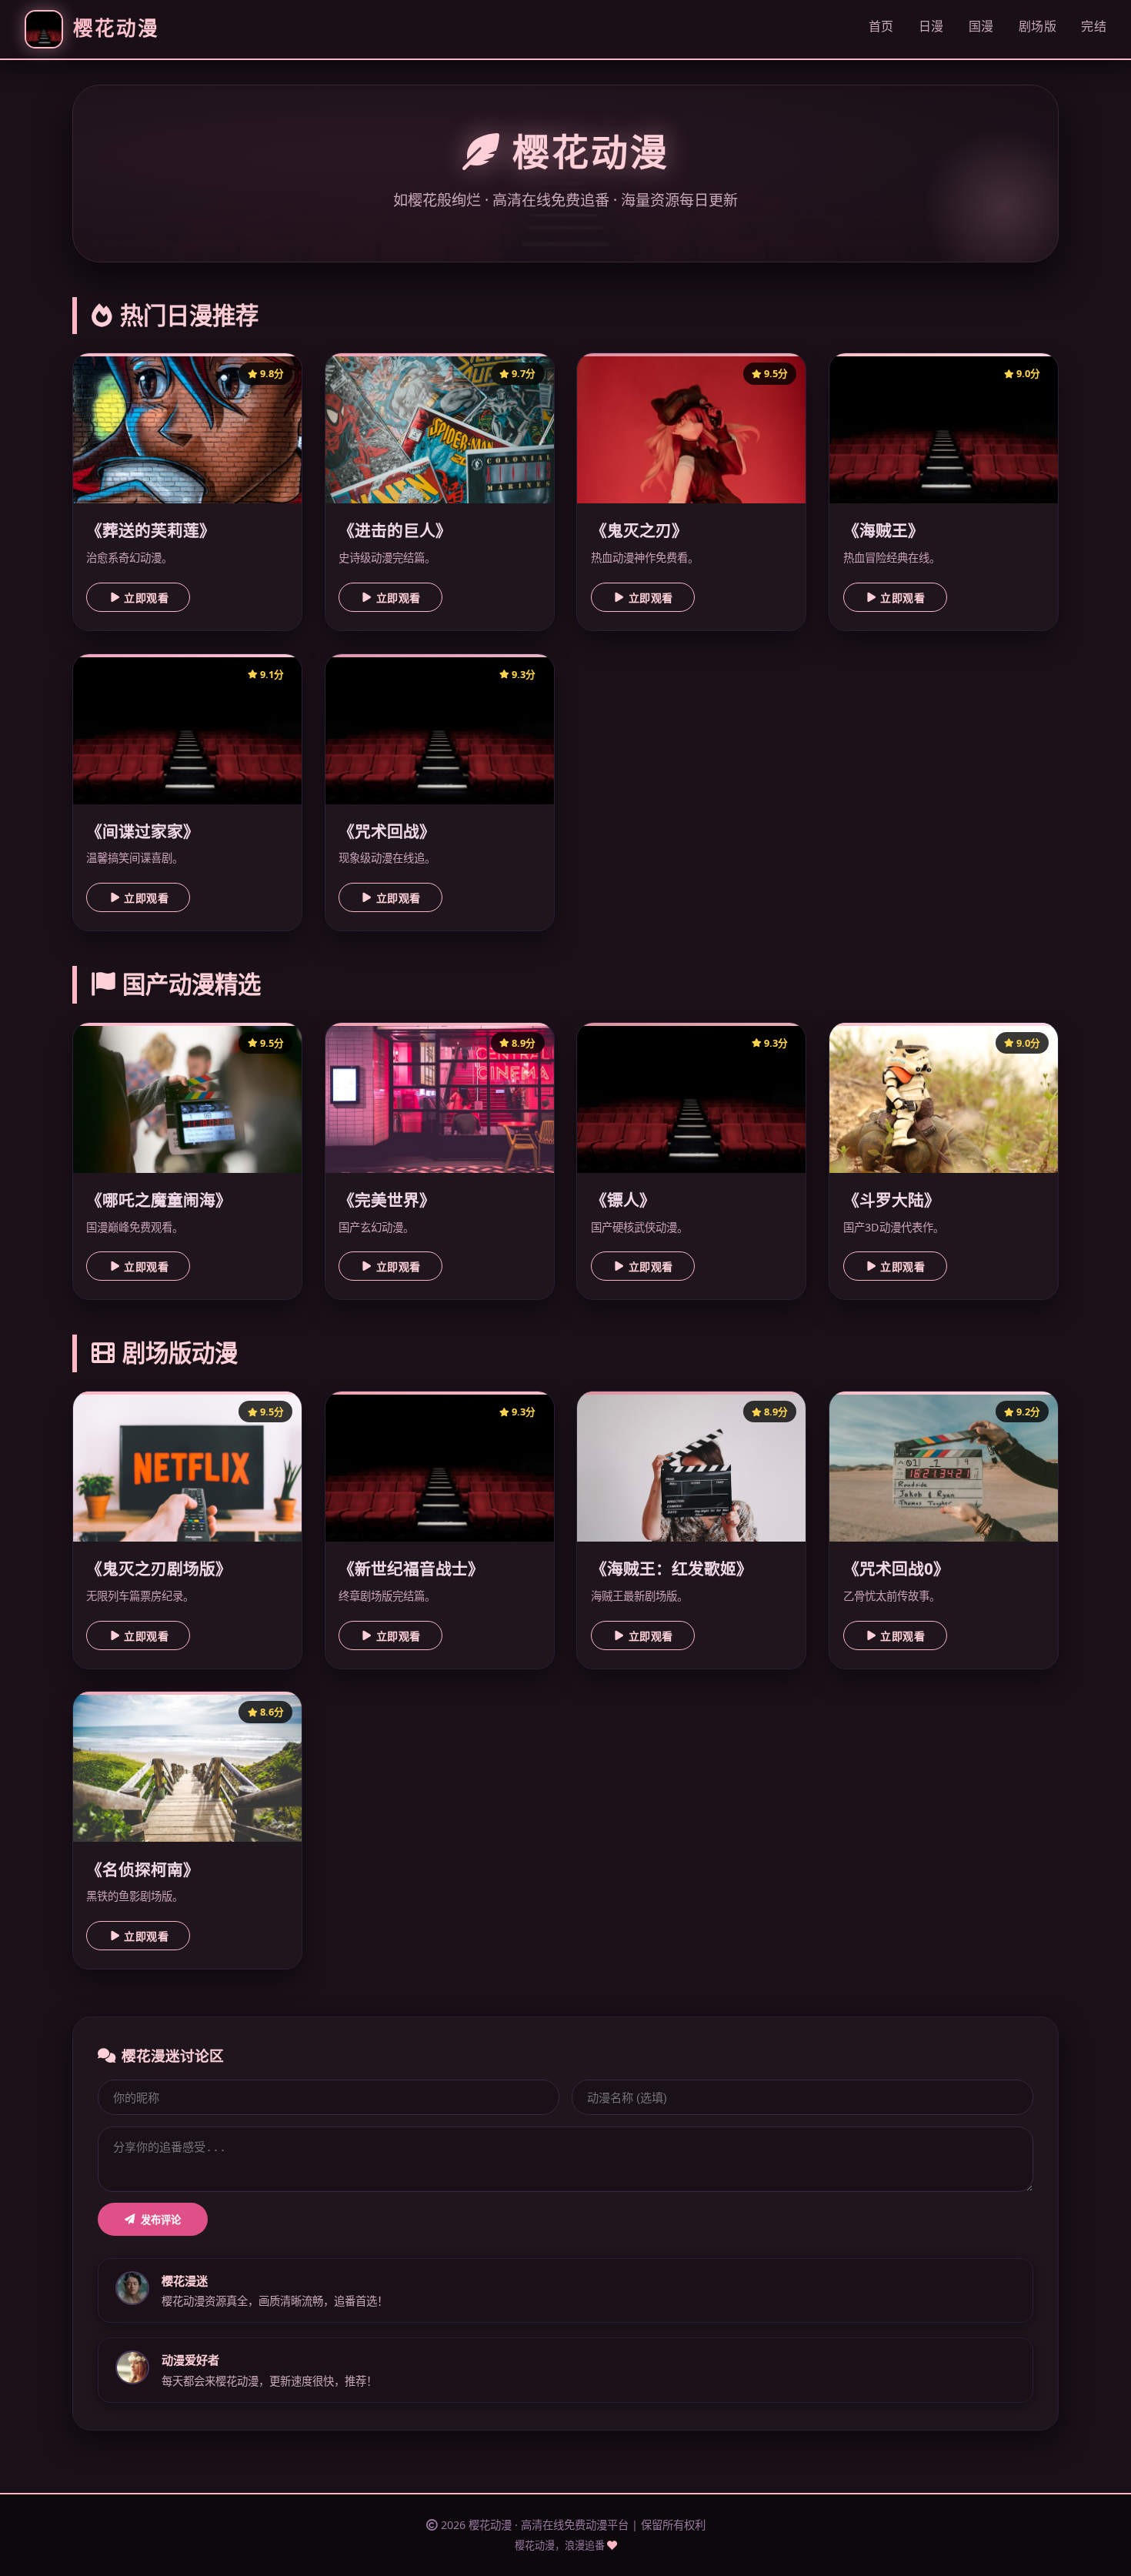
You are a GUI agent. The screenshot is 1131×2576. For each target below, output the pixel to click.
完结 (1094, 26)
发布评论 (161, 2220)
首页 (881, 26)
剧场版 (1038, 26)
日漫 (931, 26)
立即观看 (146, 598)
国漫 (981, 26)
